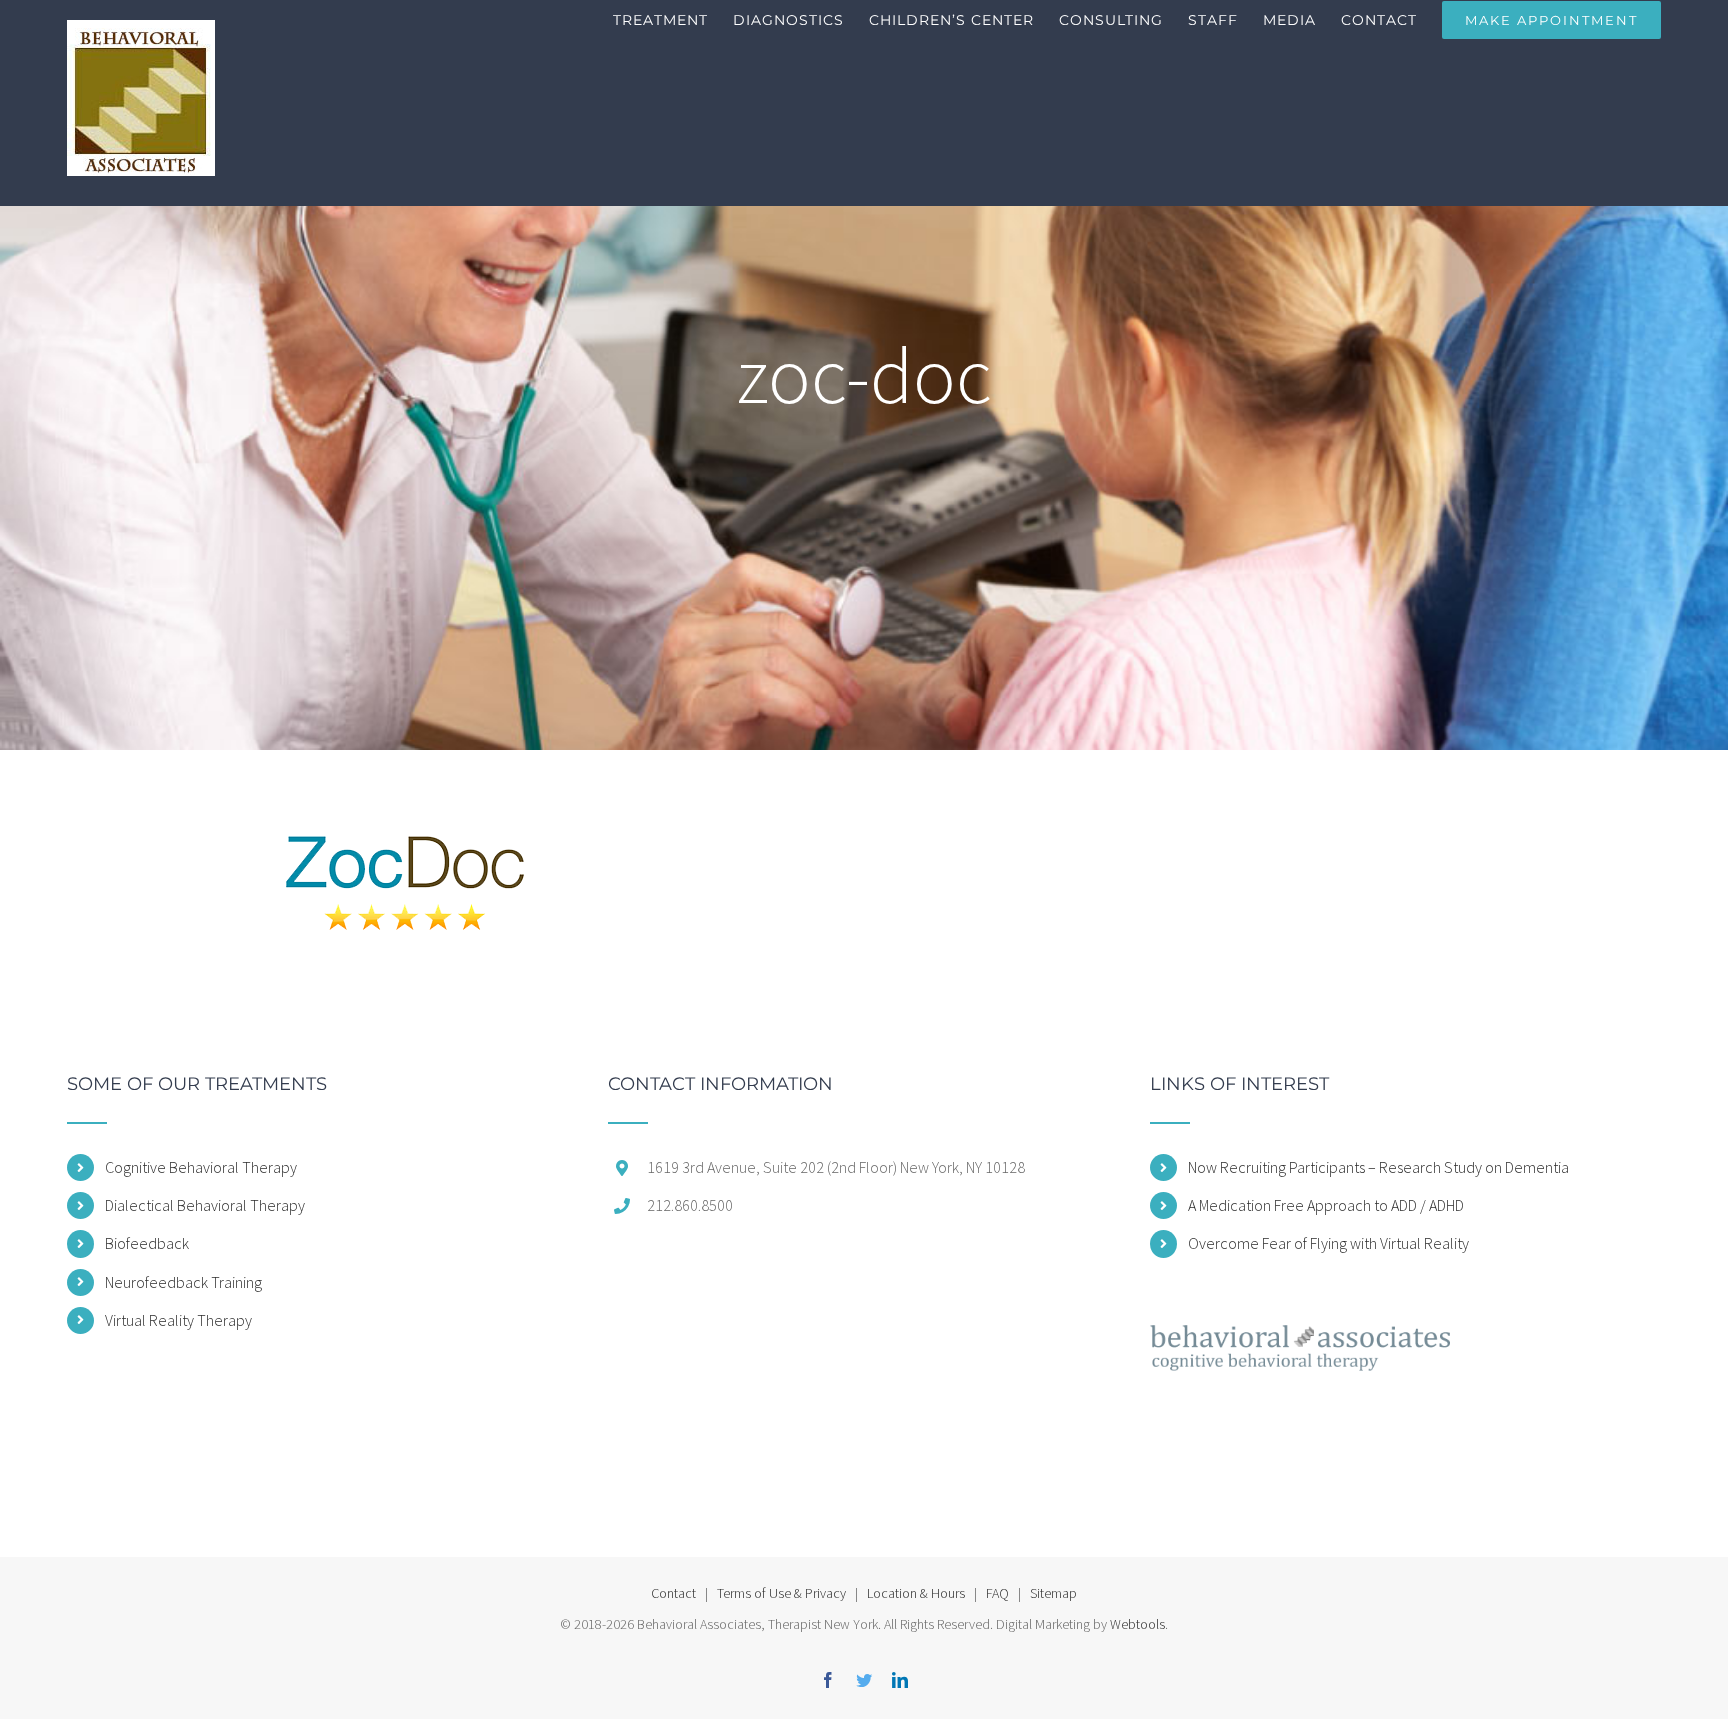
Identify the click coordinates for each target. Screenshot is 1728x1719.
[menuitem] (673, 20)
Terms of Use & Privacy (781, 1593)
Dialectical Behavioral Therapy (205, 1205)
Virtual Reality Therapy (178, 1320)
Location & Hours (916, 1593)
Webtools (1137, 1624)
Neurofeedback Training (183, 1282)
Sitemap (1053, 1593)
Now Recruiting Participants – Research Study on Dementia (1378, 1167)
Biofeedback (147, 1243)
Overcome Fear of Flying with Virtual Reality (1328, 1243)
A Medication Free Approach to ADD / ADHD (1326, 1205)
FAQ (997, 1593)
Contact (673, 1593)
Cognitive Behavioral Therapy (201, 1167)
